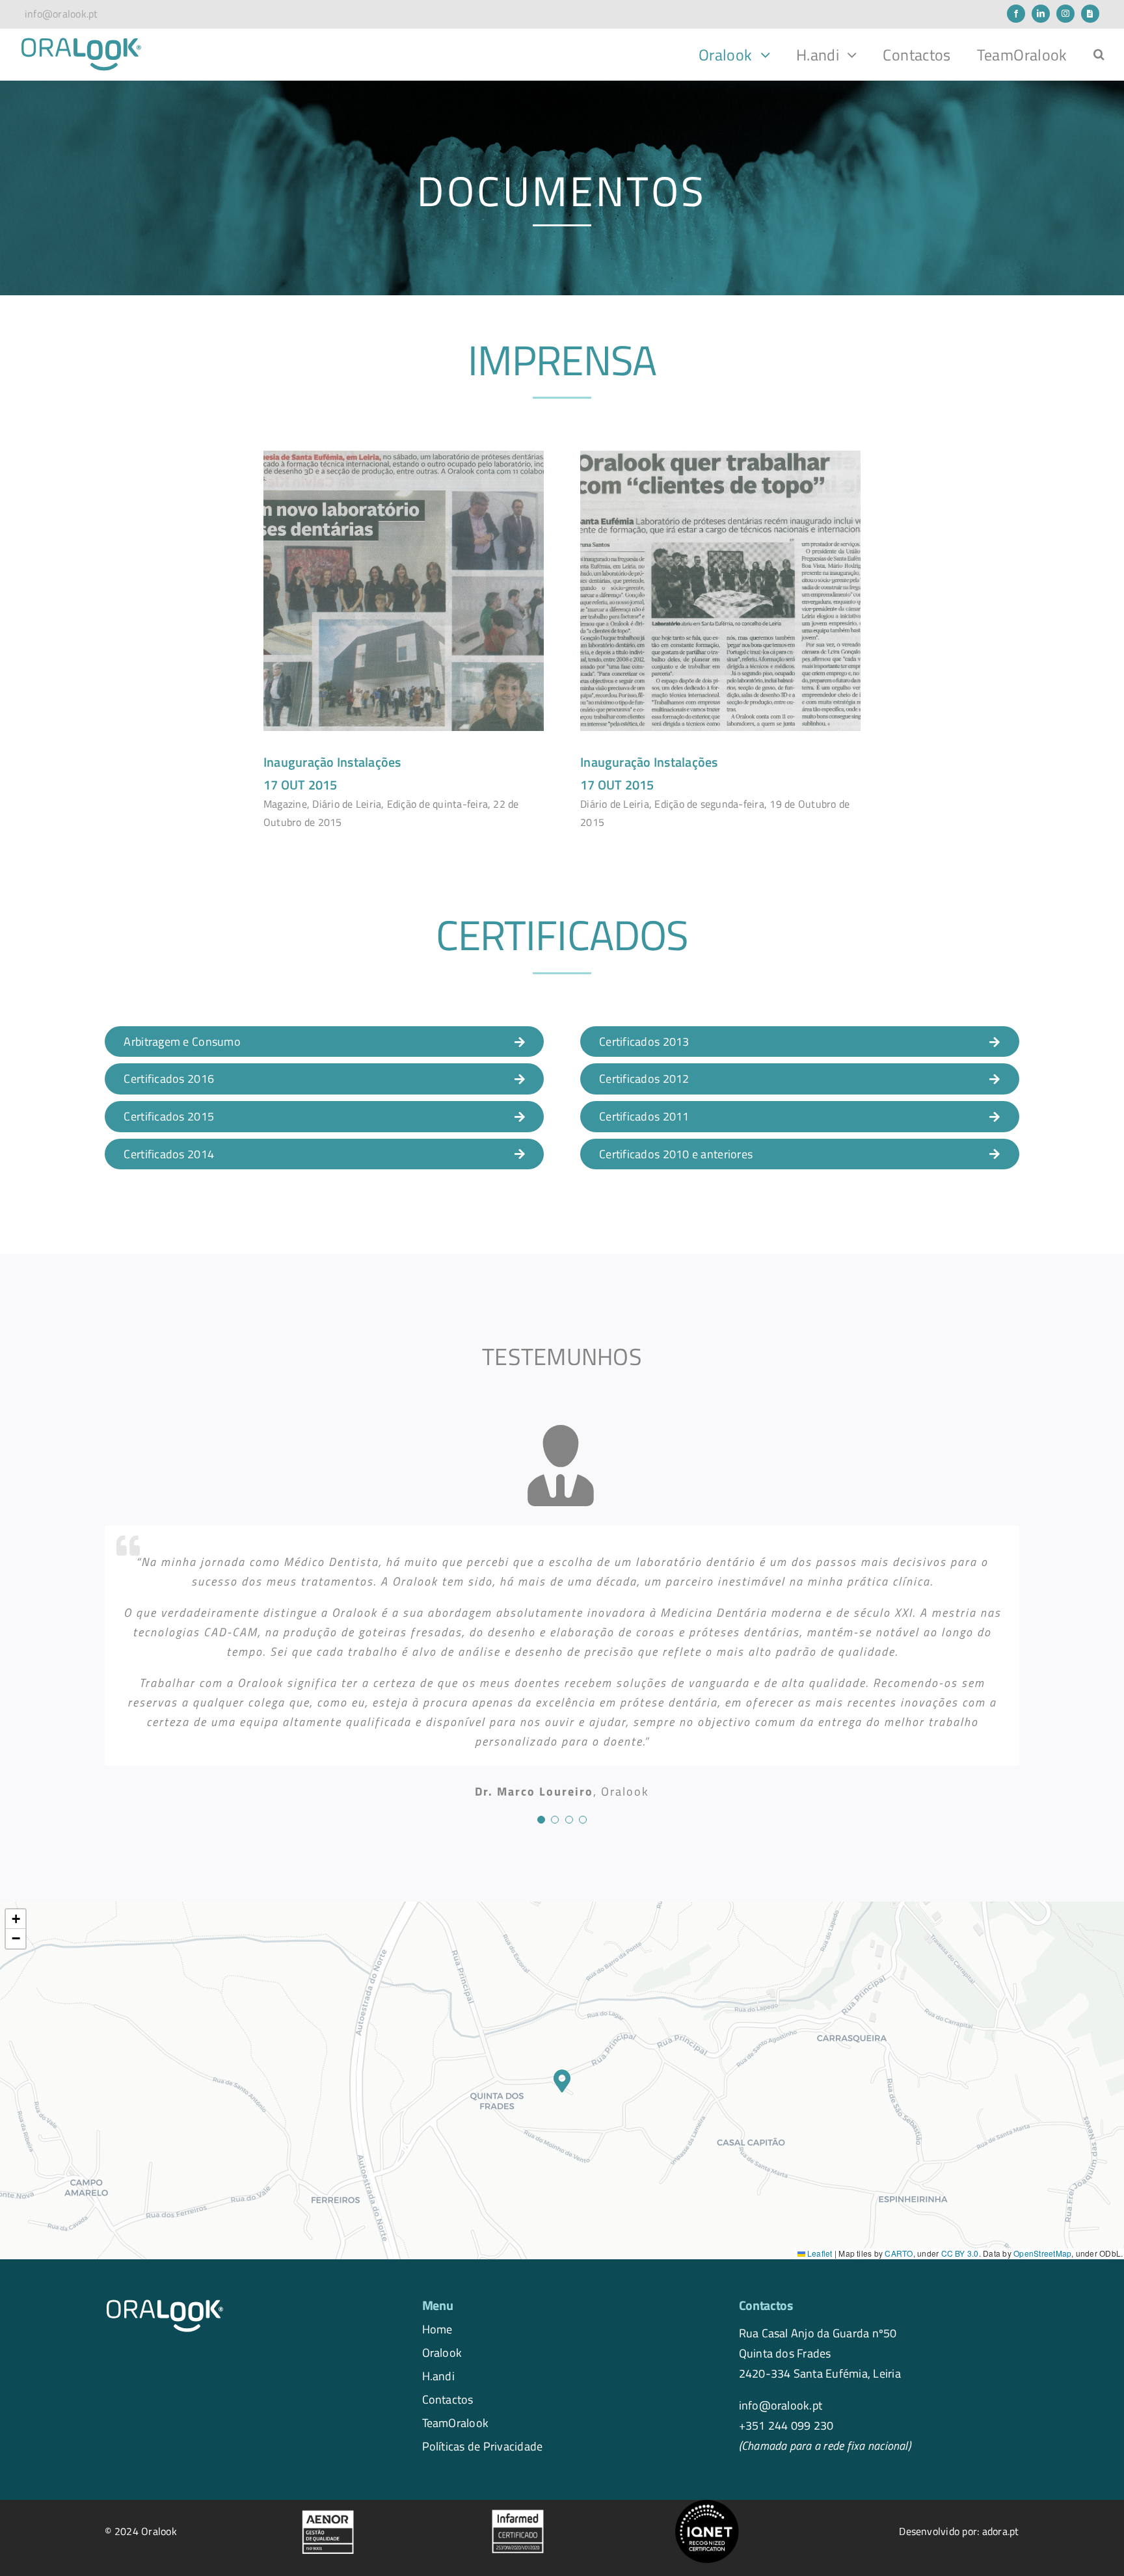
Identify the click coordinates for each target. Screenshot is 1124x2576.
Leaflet (819, 2253)
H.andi (438, 2376)
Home (437, 2329)
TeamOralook (456, 2423)
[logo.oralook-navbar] (81, 42)
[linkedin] (1041, 14)
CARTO (899, 2253)
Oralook (442, 2352)
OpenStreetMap (1042, 2253)
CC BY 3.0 (960, 2253)
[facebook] (1016, 14)
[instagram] (1065, 14)
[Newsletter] (1090, 14)
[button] (1099, 55)
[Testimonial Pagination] (541, 1820)
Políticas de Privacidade (483, 2446)
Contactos (448, 2399)
